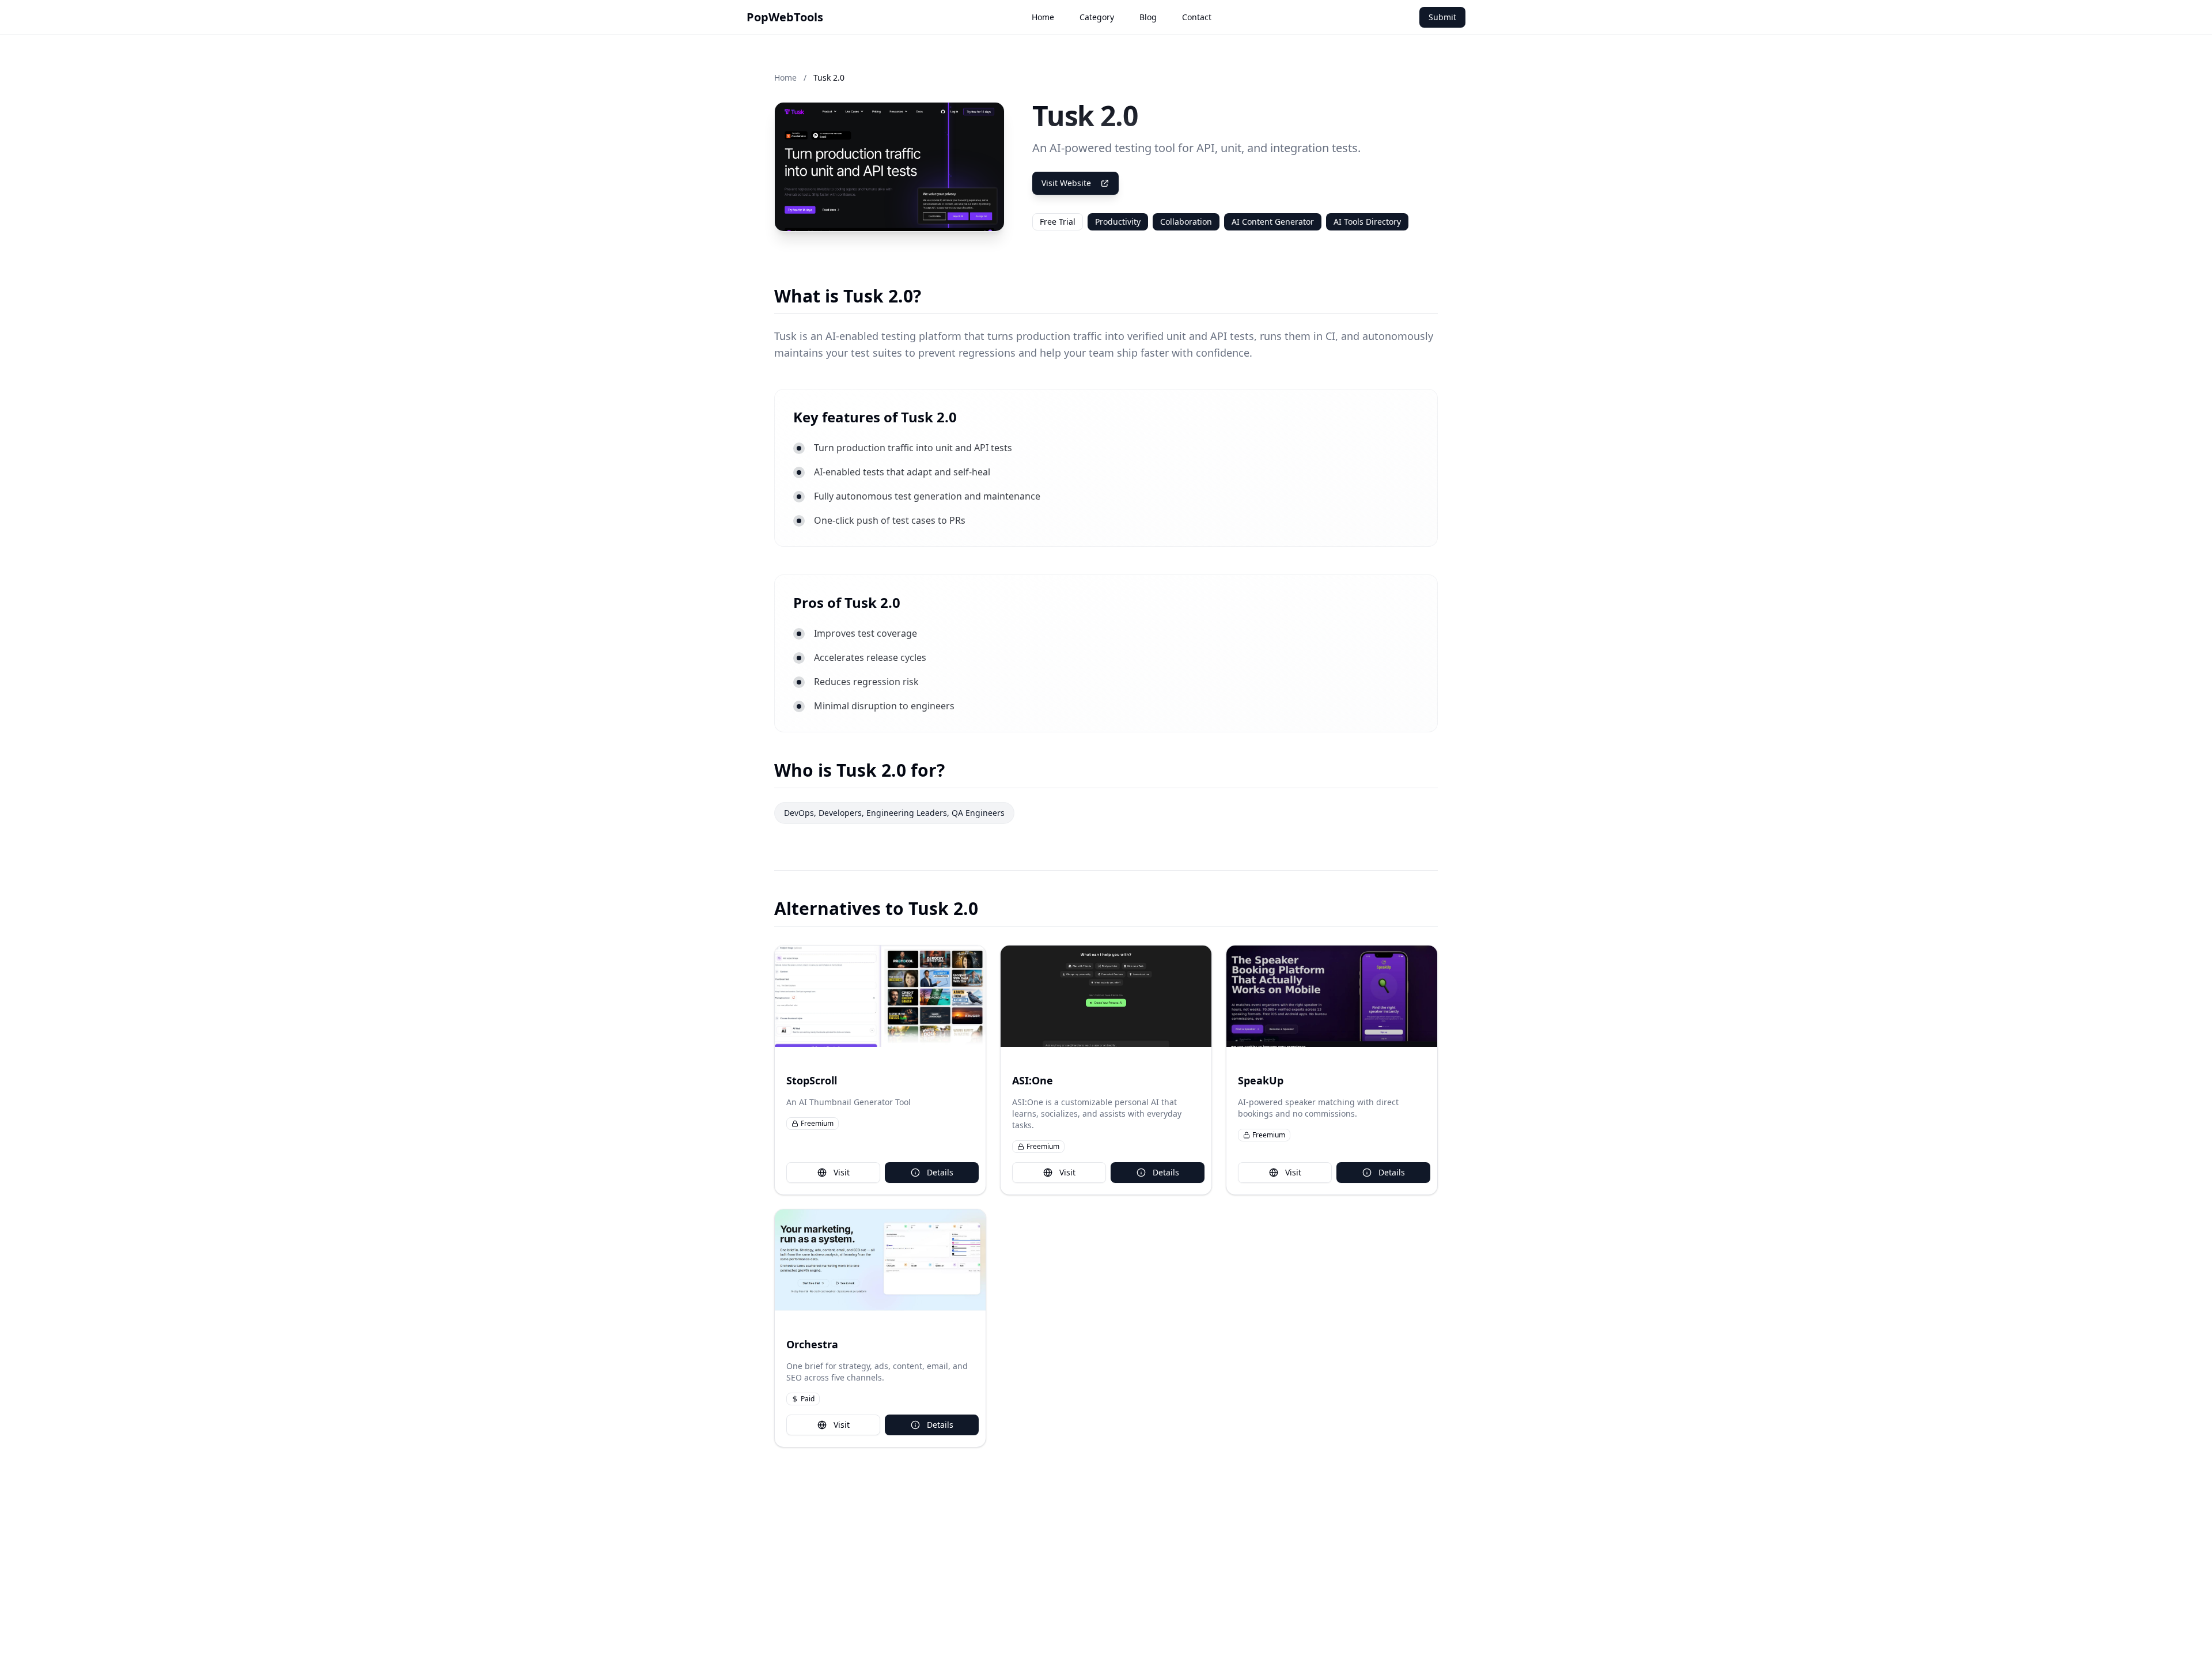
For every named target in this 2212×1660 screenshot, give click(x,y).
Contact (1197, 17)
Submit (1442, 17)
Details (940, 1172)
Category (1097, 17)
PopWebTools (785, 17)
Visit (842, 1172)
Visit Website (1066, 183)
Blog (1148, 17)
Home (1043, 17)
